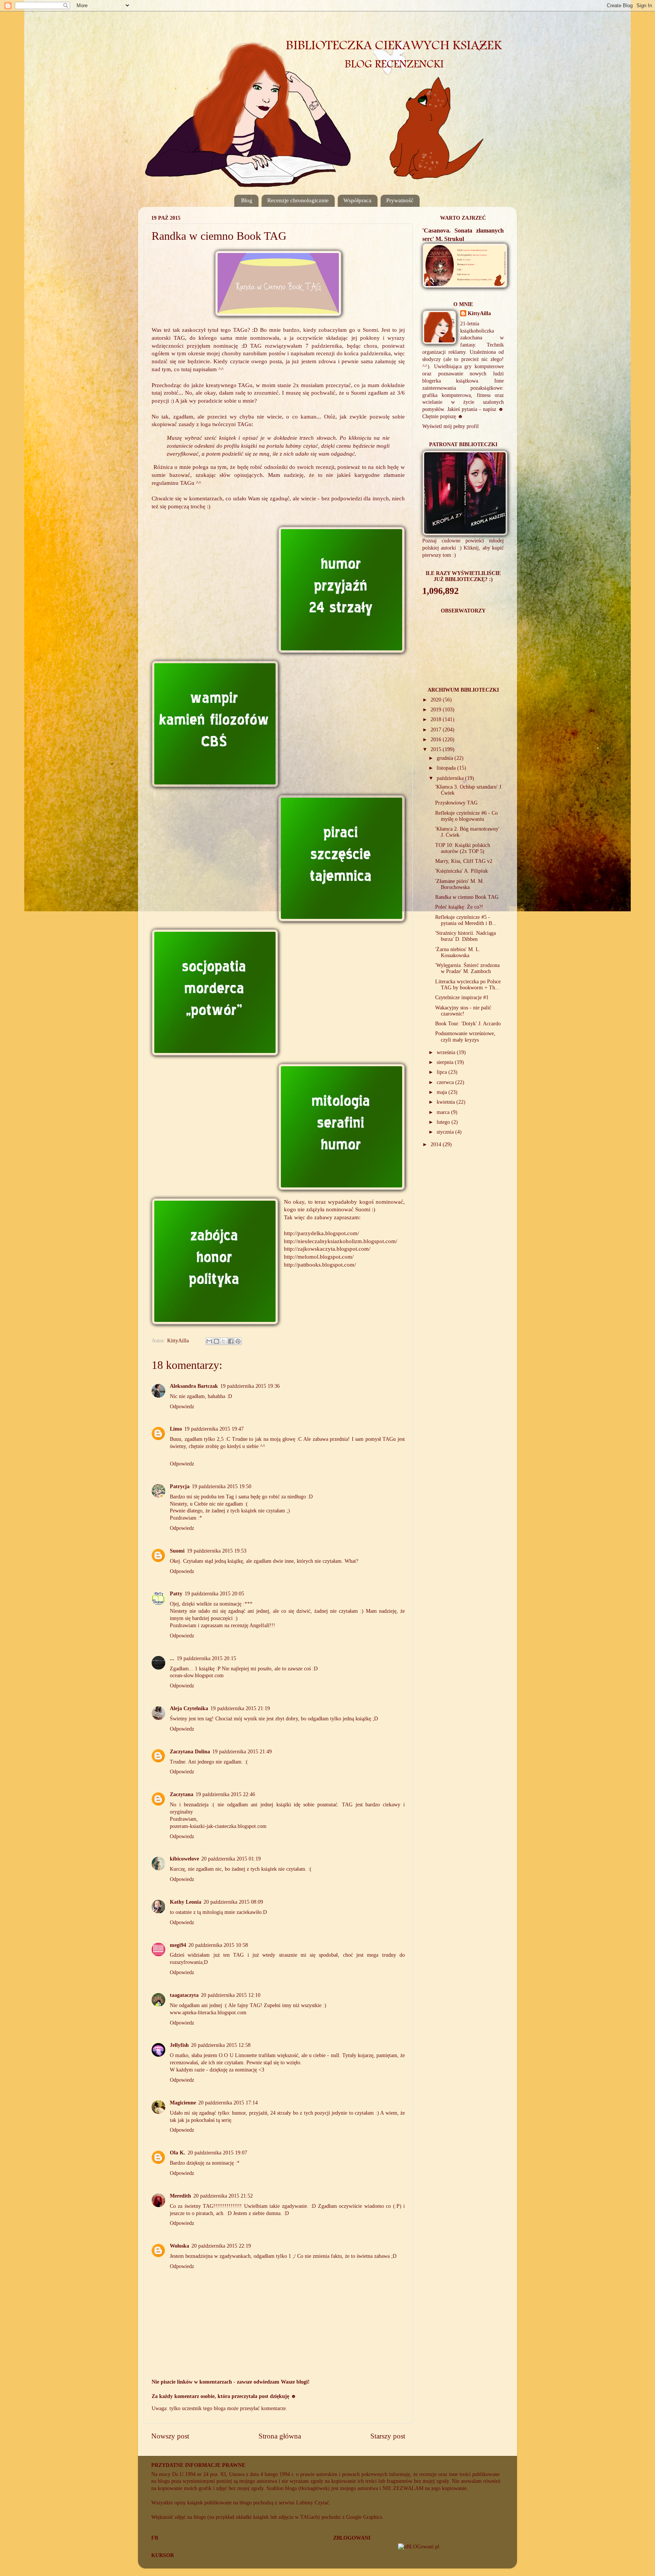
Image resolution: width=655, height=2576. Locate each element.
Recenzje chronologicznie (298, 200)
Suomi (370, 330)
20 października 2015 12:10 (231, 1995)
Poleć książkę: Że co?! (459, 907)
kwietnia (447, 1102)
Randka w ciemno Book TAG (467, 897)
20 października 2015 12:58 (221, 2045)
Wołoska (179, 2246)
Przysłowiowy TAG (456, 803)
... (172, 1658)
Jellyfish (179, 2045)
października (451, 778)
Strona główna (280, 2436)
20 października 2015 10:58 (218, 1945)
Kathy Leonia (186, 1902)
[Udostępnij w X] (224, 1341)
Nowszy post (170, 2436)
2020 (437, 700)
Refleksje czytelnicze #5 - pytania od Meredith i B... (466, 920)
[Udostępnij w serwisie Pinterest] (238, 1341)
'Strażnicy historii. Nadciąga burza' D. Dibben (465, 936)
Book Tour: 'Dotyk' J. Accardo (468, 1024)
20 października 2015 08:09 (233, 1902)
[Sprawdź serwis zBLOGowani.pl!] (419, 2547)
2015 (437, 749)
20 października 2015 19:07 (217, 2153)
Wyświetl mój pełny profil (451, 426)
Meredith (180, 2196)
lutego (444, 1122)
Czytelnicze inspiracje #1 (462, 997)
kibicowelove (184, 1859)
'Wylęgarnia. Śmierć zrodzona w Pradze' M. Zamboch (467, 968)
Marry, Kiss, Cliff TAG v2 (464, 861)
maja (443, 1092)
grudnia (446, 758)
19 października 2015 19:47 (214, 1429)
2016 (437, 740)
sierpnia (446, 1062)
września (447, 1052)
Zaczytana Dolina (190, 1752)
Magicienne (183, 2103)
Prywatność (400, 200)
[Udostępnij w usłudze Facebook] (231, 1341)
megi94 (178, 1945)
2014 (437, 1144)
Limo (176, 1429)
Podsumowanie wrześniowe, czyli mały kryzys (465, 1036)
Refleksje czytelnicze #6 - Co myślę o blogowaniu (466, 816)
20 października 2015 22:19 (221, 2246)
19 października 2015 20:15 (206, 1658)
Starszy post (388, 2436)
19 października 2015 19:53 (217, 1551)
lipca (443, 1072)
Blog (247, 200)
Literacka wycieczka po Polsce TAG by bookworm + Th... (468, 985)
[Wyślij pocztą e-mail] (209, 1341)
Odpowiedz (182, 1407)
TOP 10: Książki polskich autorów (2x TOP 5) (463, 848)
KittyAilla (479, 313)
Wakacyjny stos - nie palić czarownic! (463, 1011)
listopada (447, 768)
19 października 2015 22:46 (225, 1794)
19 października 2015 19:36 (250, 1386)
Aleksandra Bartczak (194, 1386)
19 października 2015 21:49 (242, 1752)
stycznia (446, 1132)
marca (444, 1112)
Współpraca (357, 200)
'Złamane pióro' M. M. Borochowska (460, 884)
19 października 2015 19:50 (222, 1486)
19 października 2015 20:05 (214, 1594)
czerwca (446, 1082)
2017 (437, 730)
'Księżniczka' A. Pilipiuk (461, 871)
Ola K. (178, 2153)
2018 (437, 719)
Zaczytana (182, 1794)
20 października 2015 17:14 (228, 2103)
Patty (176, 1594)
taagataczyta (184, 1995)
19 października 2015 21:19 (240, 1708)
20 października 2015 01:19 (231, 1859)
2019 (437, 710)
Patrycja (180, 1486)
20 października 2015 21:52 (223, 2196)
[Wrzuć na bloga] (216, 1341)
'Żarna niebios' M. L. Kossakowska (458, 952)
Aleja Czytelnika (189, 1708)
